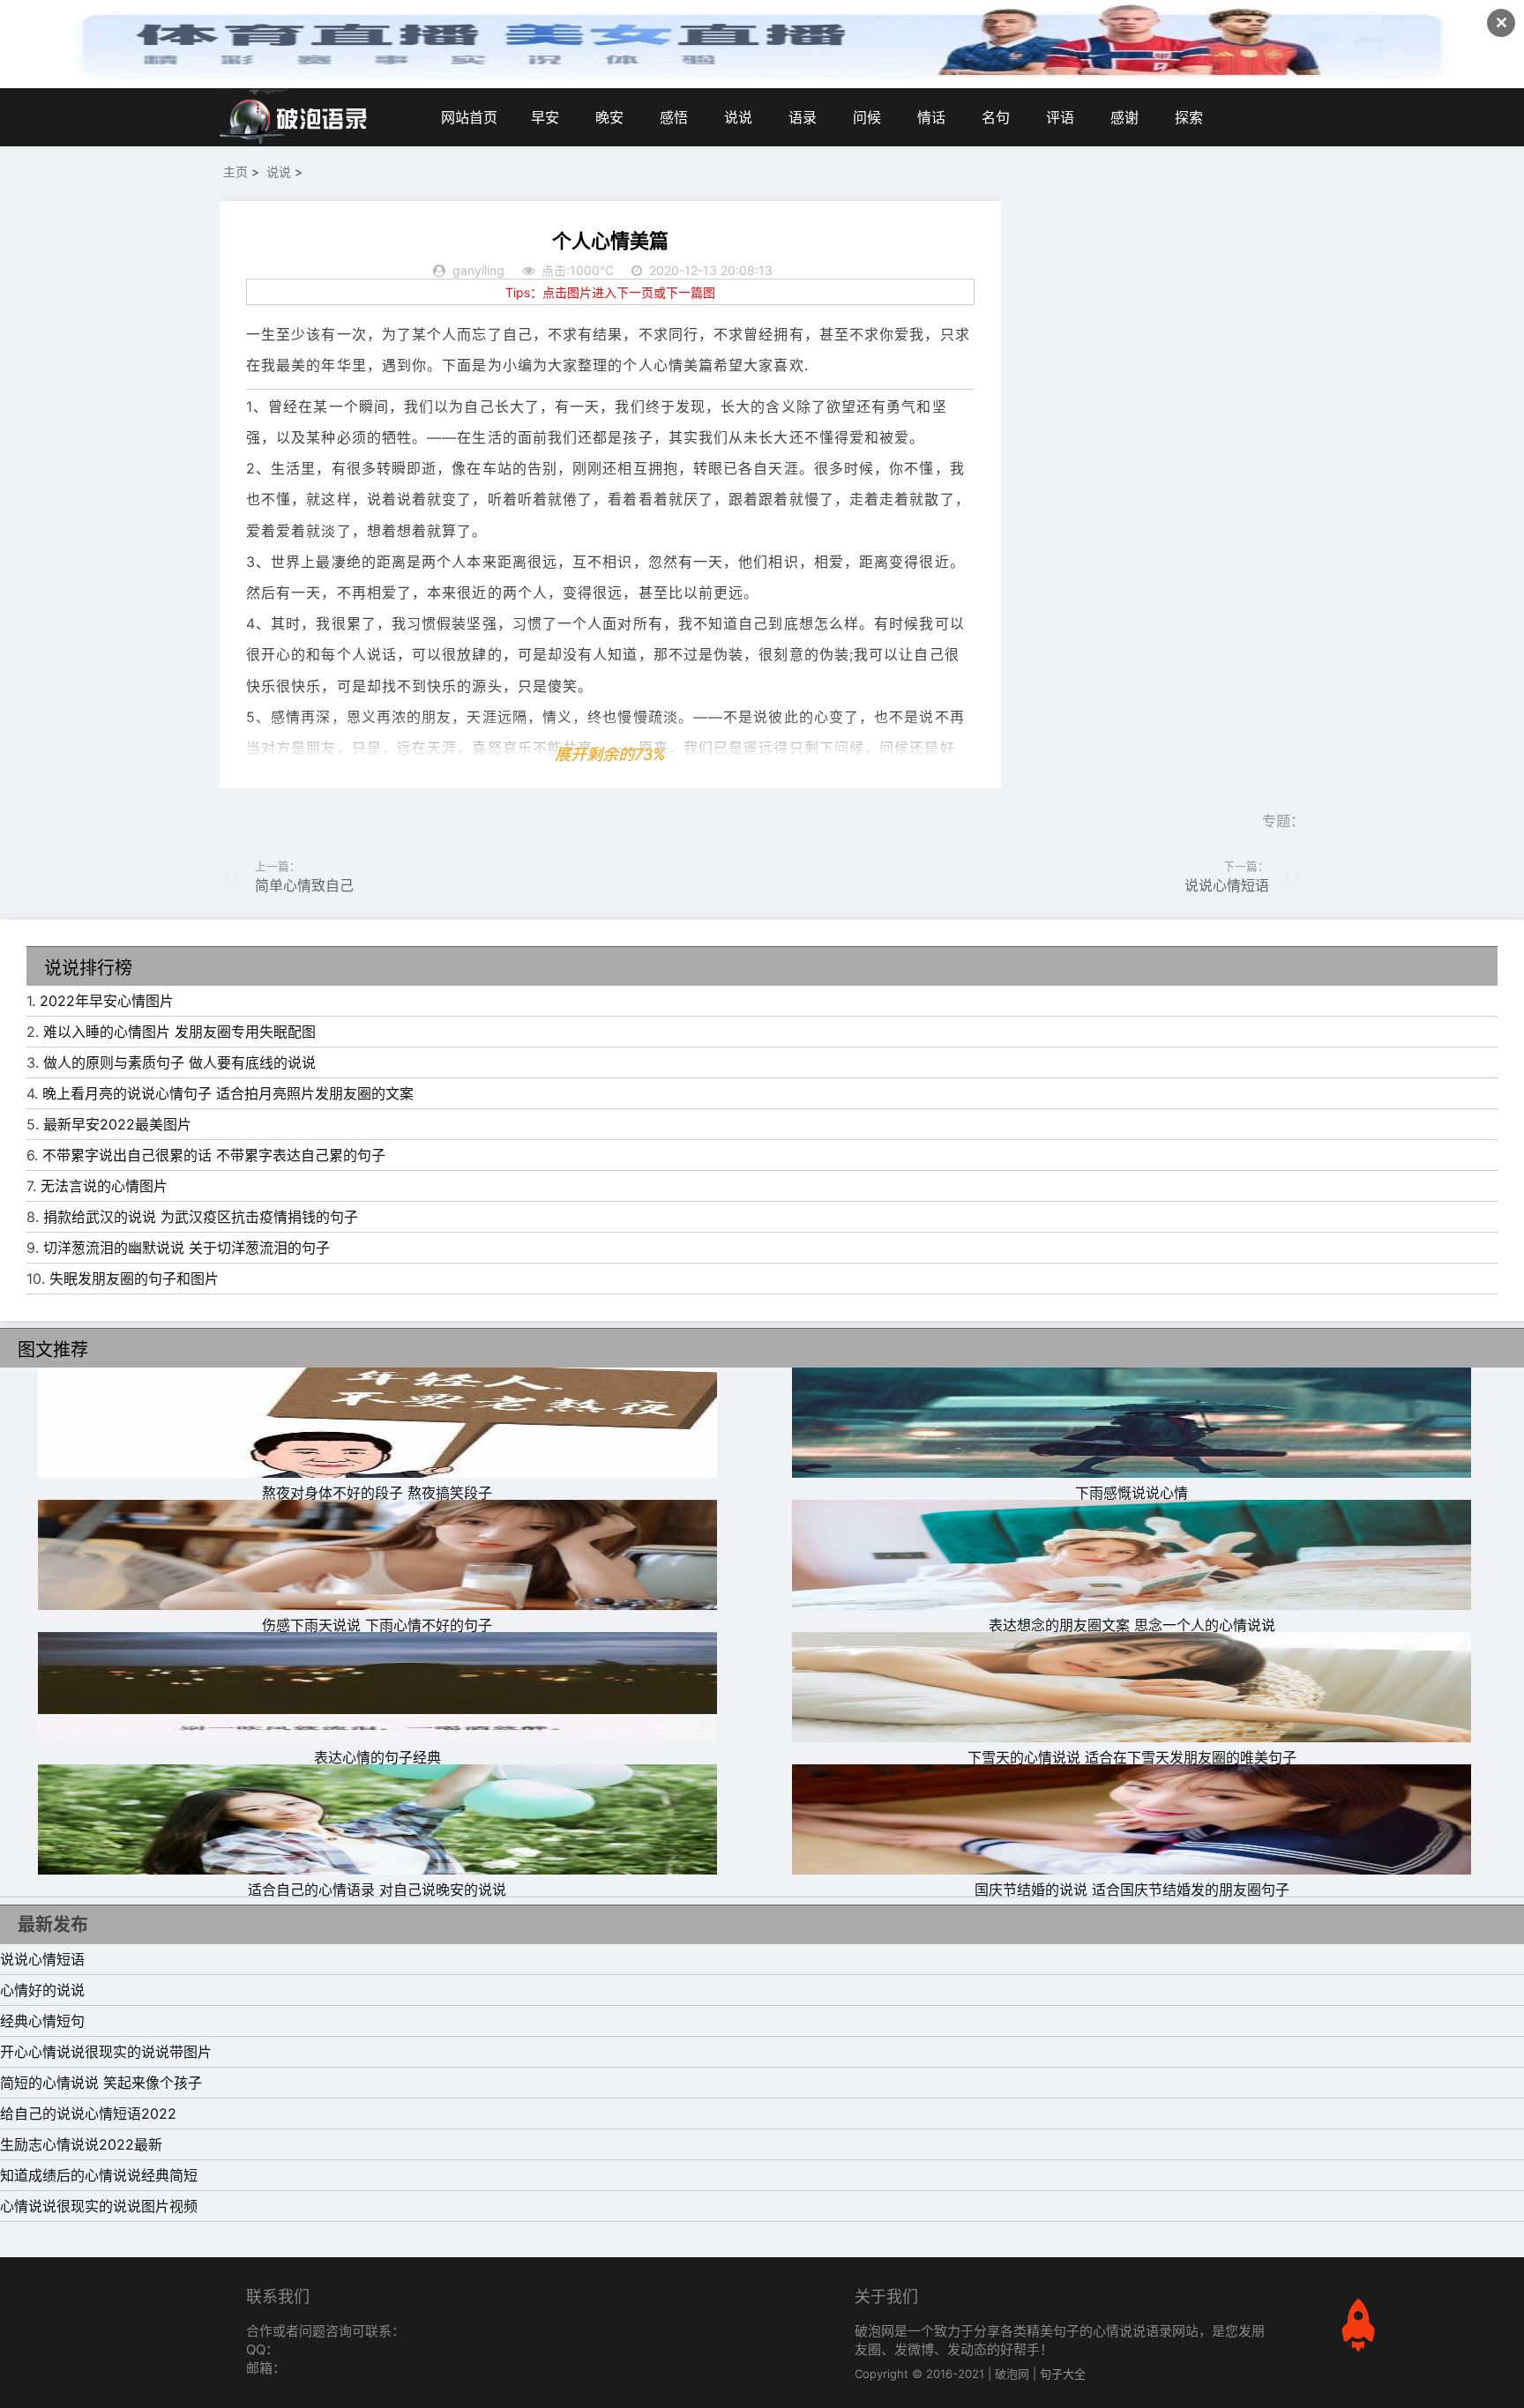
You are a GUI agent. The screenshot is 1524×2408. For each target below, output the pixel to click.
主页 (235, 171)
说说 (738, 117)
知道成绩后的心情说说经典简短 (99, 2175)
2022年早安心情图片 (107, 1001)
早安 (545, 117)
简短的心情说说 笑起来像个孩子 (101, 2083)
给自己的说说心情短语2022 (88, 2114)
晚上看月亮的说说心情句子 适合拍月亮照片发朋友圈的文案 (228, 1093)
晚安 (609, 117)
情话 (931, 117)
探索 (1189, 117)
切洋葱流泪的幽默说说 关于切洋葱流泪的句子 (187, 1248)
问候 (867, 117)
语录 (803, 117)
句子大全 (1063, 2374)
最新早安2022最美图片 (117, 1124)
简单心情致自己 (304, 885)
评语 (1060, 117)
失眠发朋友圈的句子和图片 (134, 1279)
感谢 (1124, 117)
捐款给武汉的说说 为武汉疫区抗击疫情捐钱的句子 (201, 1217)
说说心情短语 (1227, 885)
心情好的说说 (42, 1990)
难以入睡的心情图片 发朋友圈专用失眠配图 (179, 1032)
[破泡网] (295, 117)
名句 (996, 117)
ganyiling (478, 270)
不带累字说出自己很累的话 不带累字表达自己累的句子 (214, 1155)
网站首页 (469, 117)
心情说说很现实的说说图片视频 (99, 2206)
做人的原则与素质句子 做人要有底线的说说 (179, 1062)
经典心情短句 (42, 2021)
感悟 (674, 117)
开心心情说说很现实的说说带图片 (106, 2052)
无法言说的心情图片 (104, 1186)
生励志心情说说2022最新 (81, 2144)
